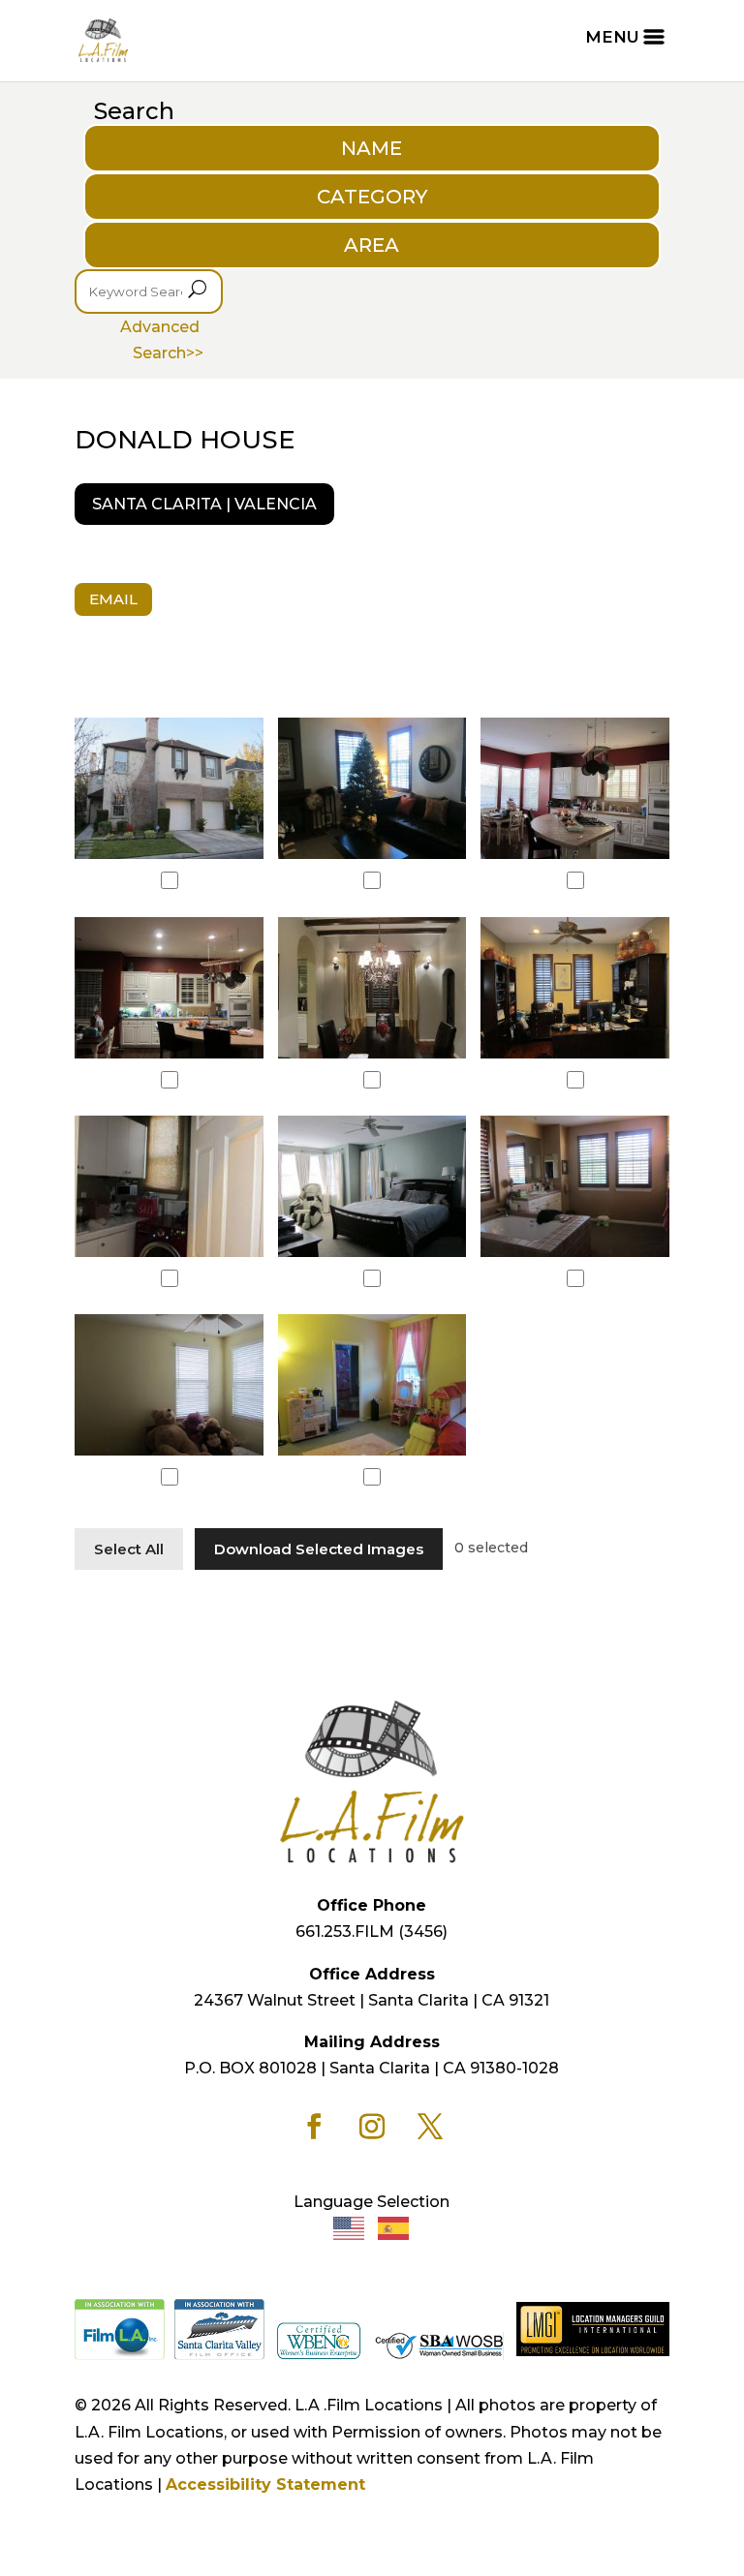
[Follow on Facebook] (314, 2127)
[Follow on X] (430, 2127)
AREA (372, 245)
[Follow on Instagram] (372, 2127)
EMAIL (113, 599)
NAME (372, 148)
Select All (129, 1549)
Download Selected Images (319, 1549)
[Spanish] (394, 2228)
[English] (350, 2228)
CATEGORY (372, 197)
